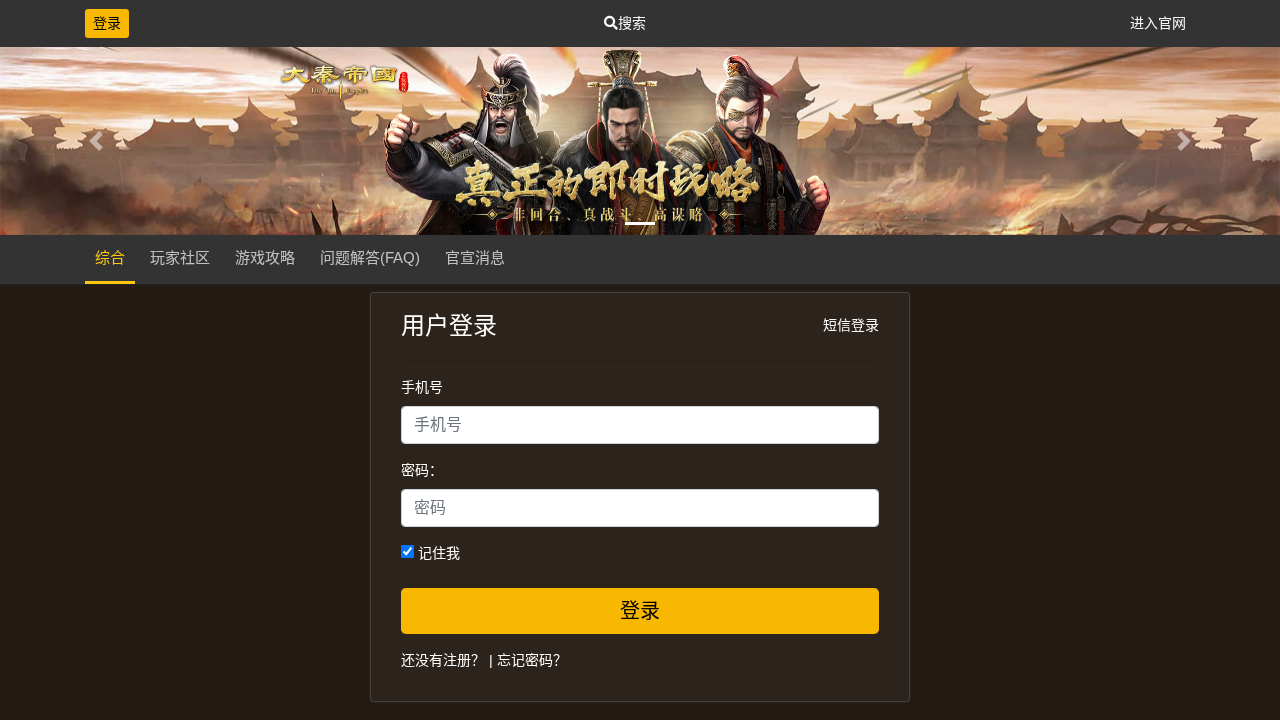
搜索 (632, 23)
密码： (422, 470)
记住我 (437, 553)
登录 (107, 23)
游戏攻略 (265, 257)
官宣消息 (475, 257)
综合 (110, 257)
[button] (96, 141)
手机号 (422, 387)
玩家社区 (180, 257)
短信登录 (851, 325)
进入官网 (1158, 23)
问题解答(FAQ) (370, 257)
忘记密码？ (532, 660)
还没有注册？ (443, 660)
